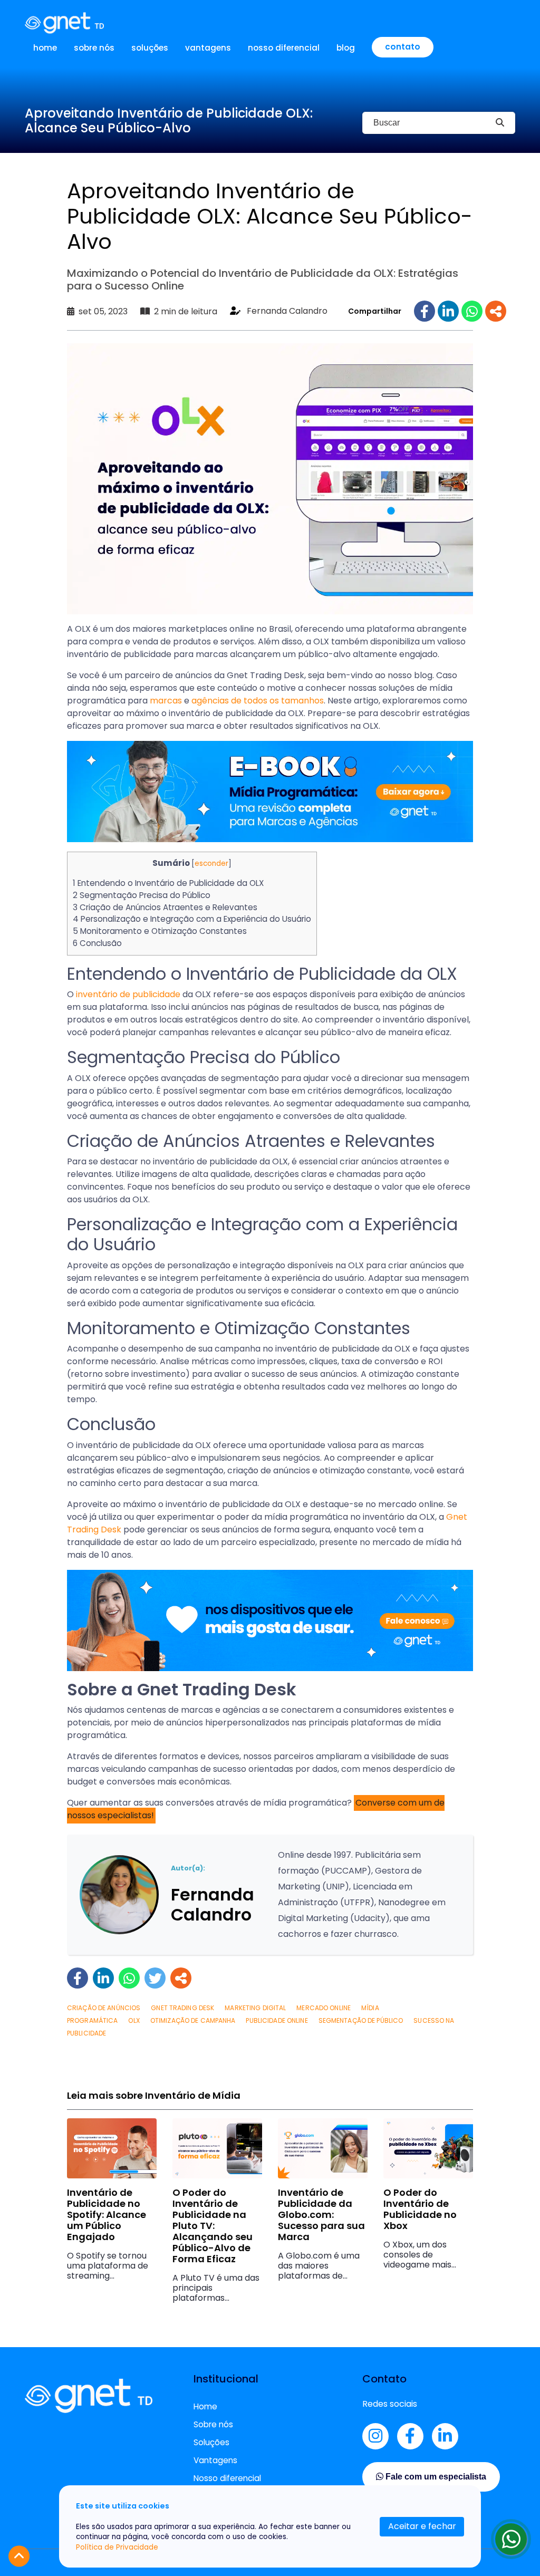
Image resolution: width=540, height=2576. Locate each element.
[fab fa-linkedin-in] (445, 2436)
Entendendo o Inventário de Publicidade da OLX (168, 883)
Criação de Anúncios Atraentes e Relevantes (165, 907)
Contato (403, 47)
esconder (211, 864)
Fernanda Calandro (287, 311)
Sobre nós (94, 48)
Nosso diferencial (284, 48)
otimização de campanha (193, 2020)
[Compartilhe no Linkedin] (448, 311)
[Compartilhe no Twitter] (155, 1978)
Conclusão (97, 943)
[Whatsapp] (511, 2539)
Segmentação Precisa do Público (142, 895)
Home (45, 48)
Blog (346, 48)
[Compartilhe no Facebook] (425, 311)
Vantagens (208, 48)
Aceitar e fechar (422, 2526)
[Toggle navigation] (508, 23)
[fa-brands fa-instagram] (375, 2436)
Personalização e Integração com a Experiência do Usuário (192, 919)
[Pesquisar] (500, 123)
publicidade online (277, 2020)
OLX (134, 2020)
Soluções (150, 48)
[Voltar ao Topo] (19, 2556)
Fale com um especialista (435, 2477)
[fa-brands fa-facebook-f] (410, 2436)
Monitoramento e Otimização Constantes (160, 931)
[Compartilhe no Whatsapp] (472, 311)
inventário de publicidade (128, 994)
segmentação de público (361, 2020)
